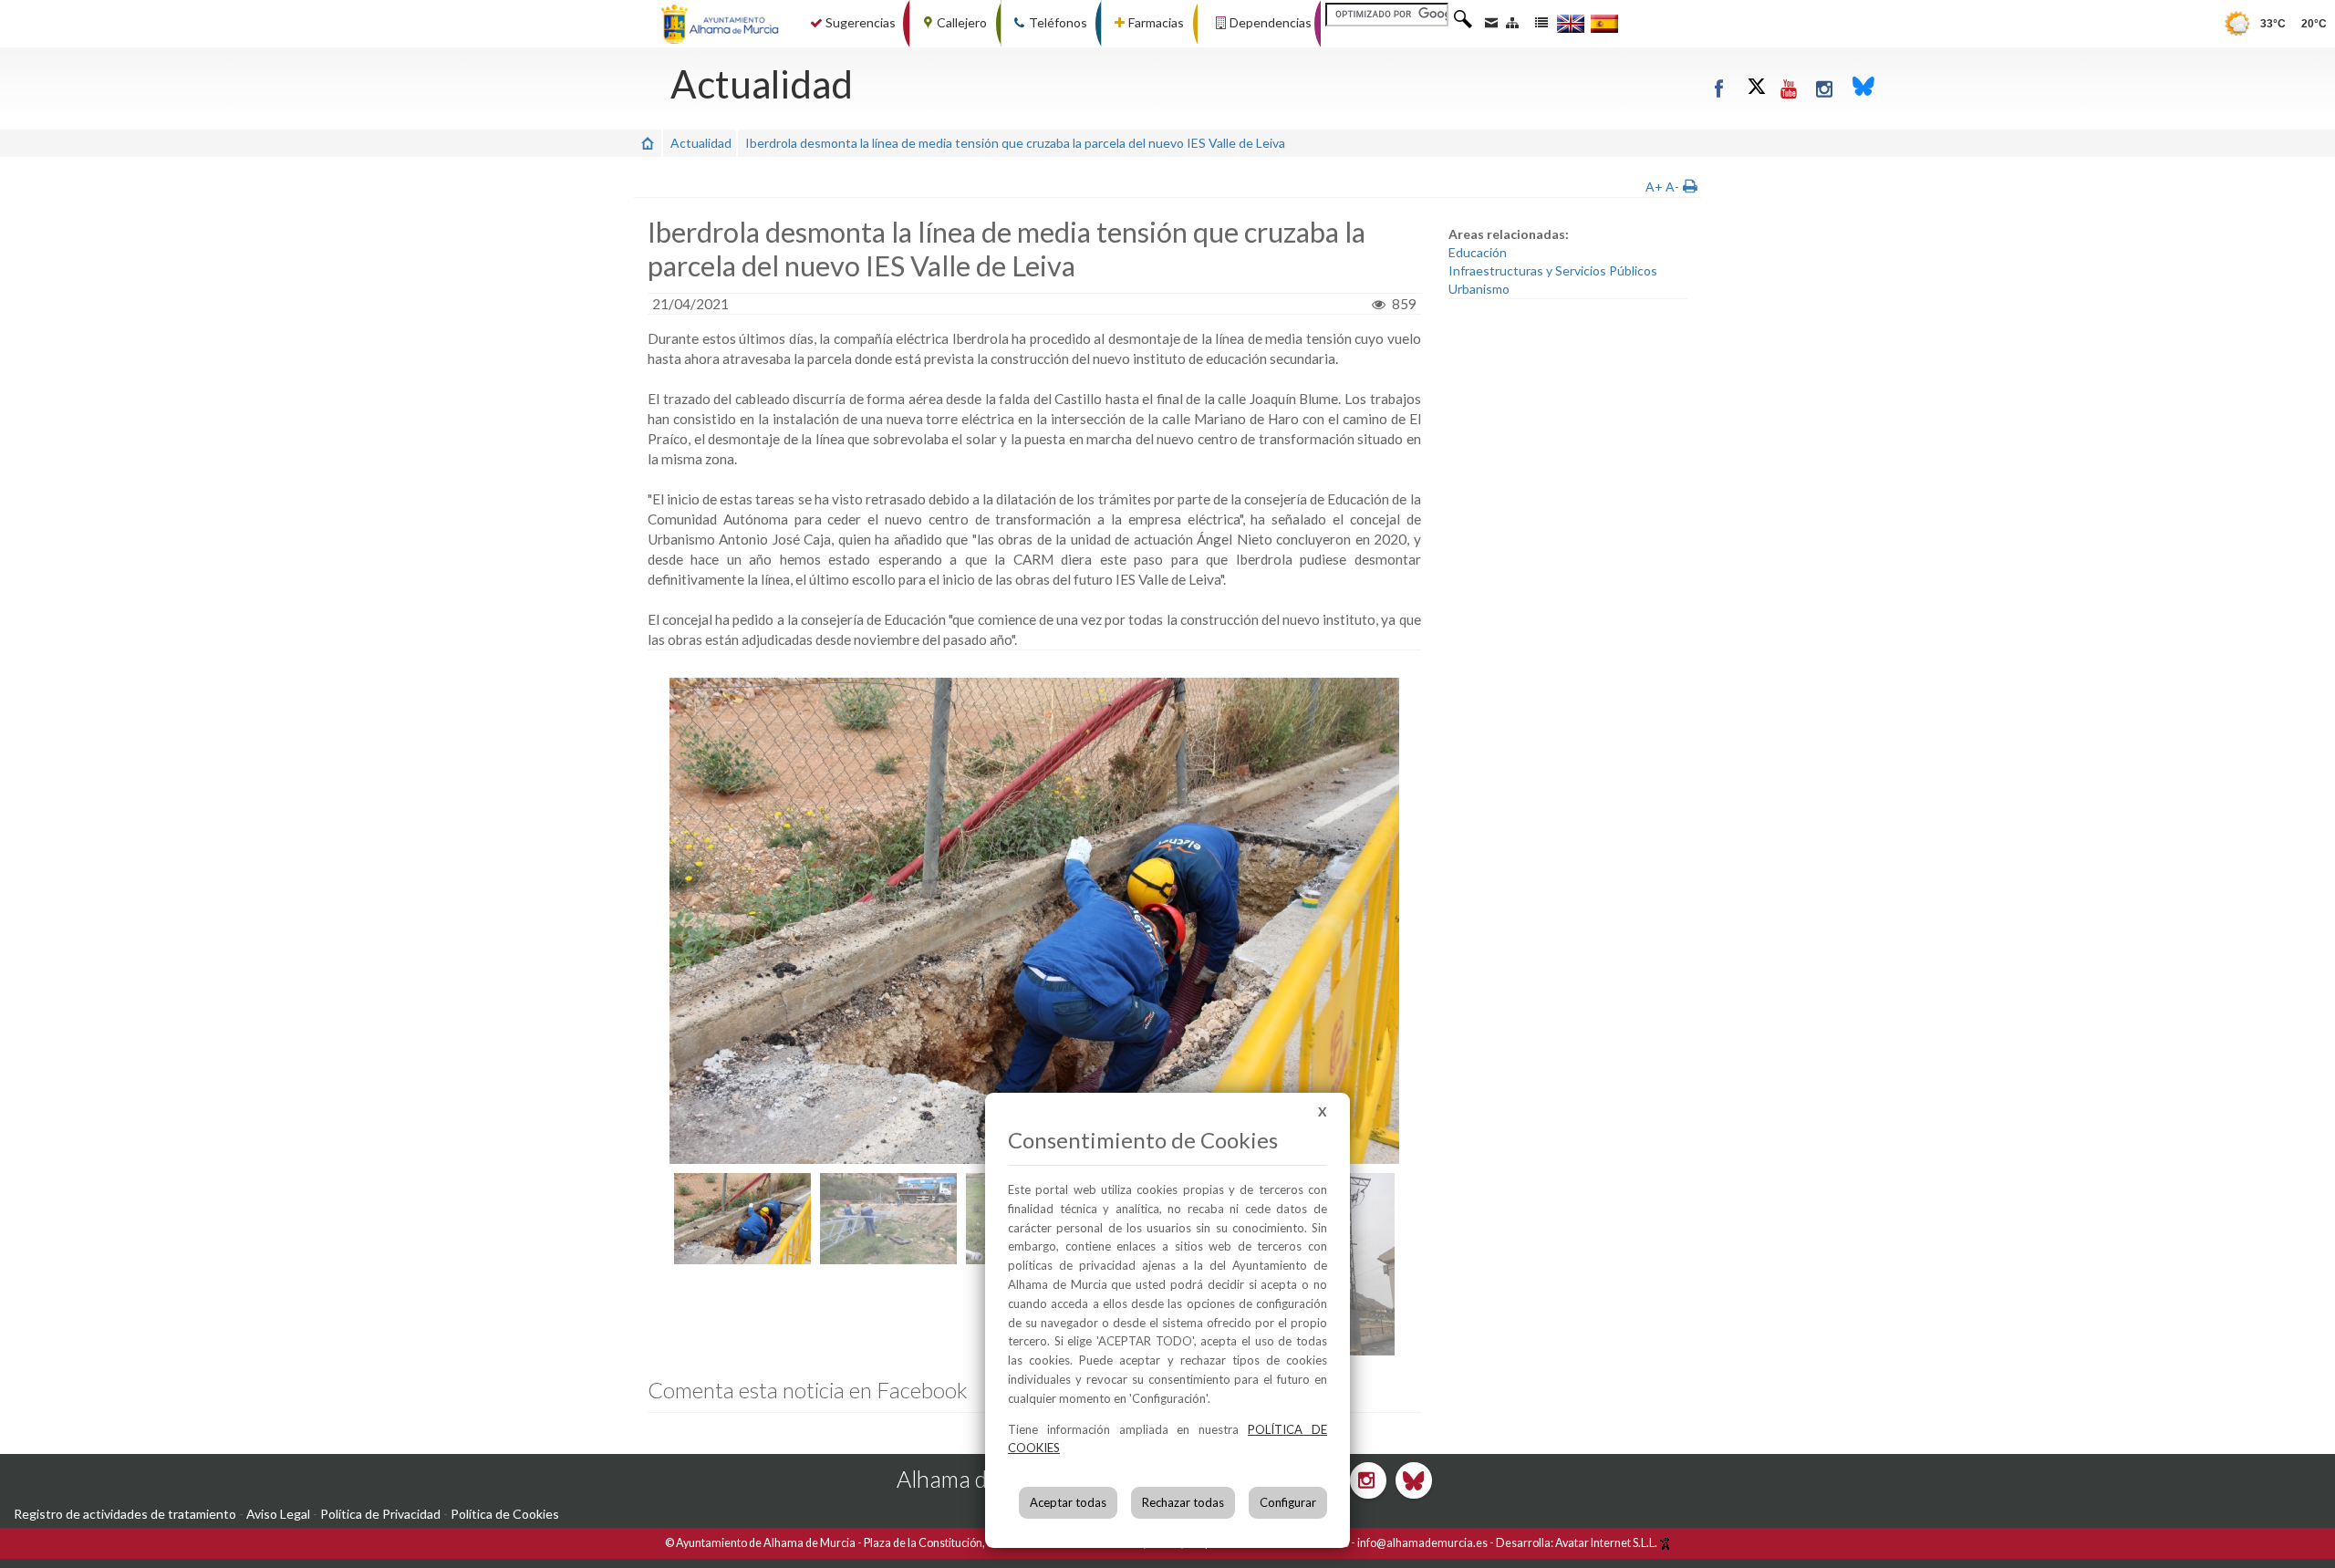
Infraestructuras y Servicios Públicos (1553, 270)
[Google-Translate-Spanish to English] (1571, 23)
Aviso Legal (278, 1514)
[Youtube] (1789, 88)
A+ (1654, 187)
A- (1672, 187)
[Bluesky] (1863, 88)
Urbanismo (1479, 289)
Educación (1478, 252)
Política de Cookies (505, 1514)
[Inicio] (648, 143)
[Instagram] (1825, 88)
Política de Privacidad (380, 1514)
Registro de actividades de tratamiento (125, 1514)
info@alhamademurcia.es (1422, 1543)
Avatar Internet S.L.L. (1607, 1543)
